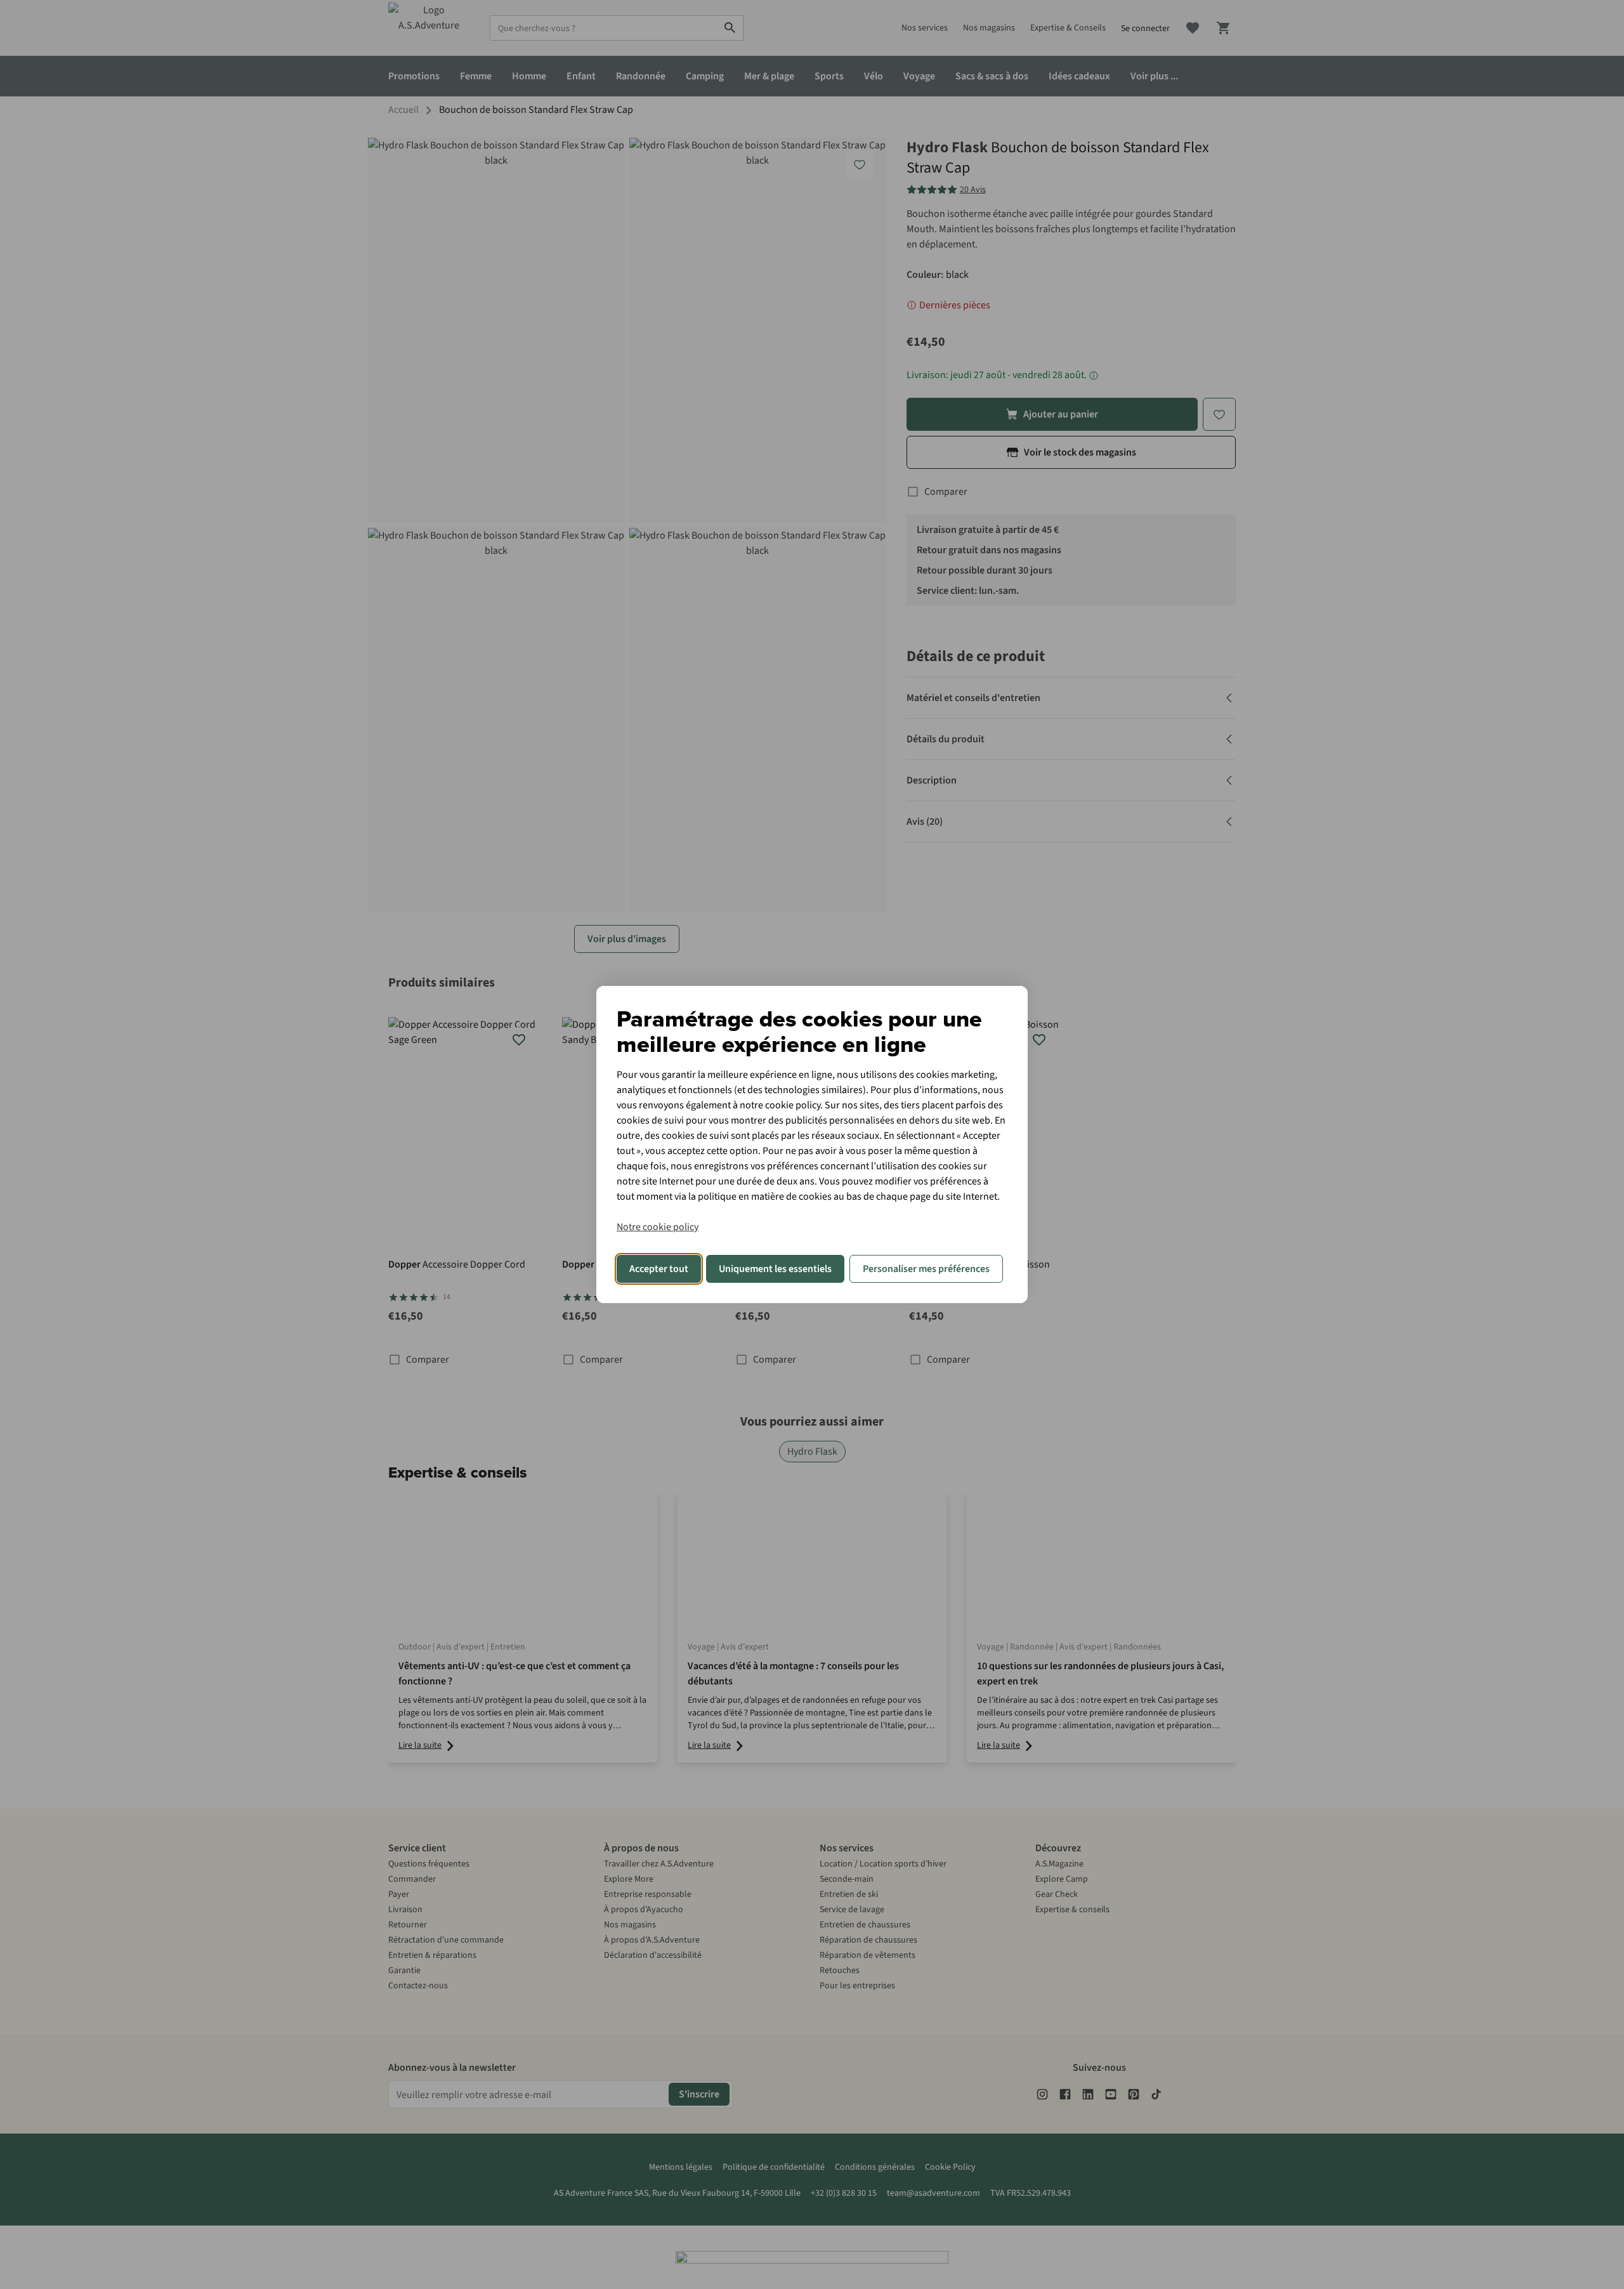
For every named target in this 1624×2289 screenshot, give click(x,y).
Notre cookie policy (658, 1227)
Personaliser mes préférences (926, 1269)
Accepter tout (659, 1269)
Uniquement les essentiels (775, 1269)
